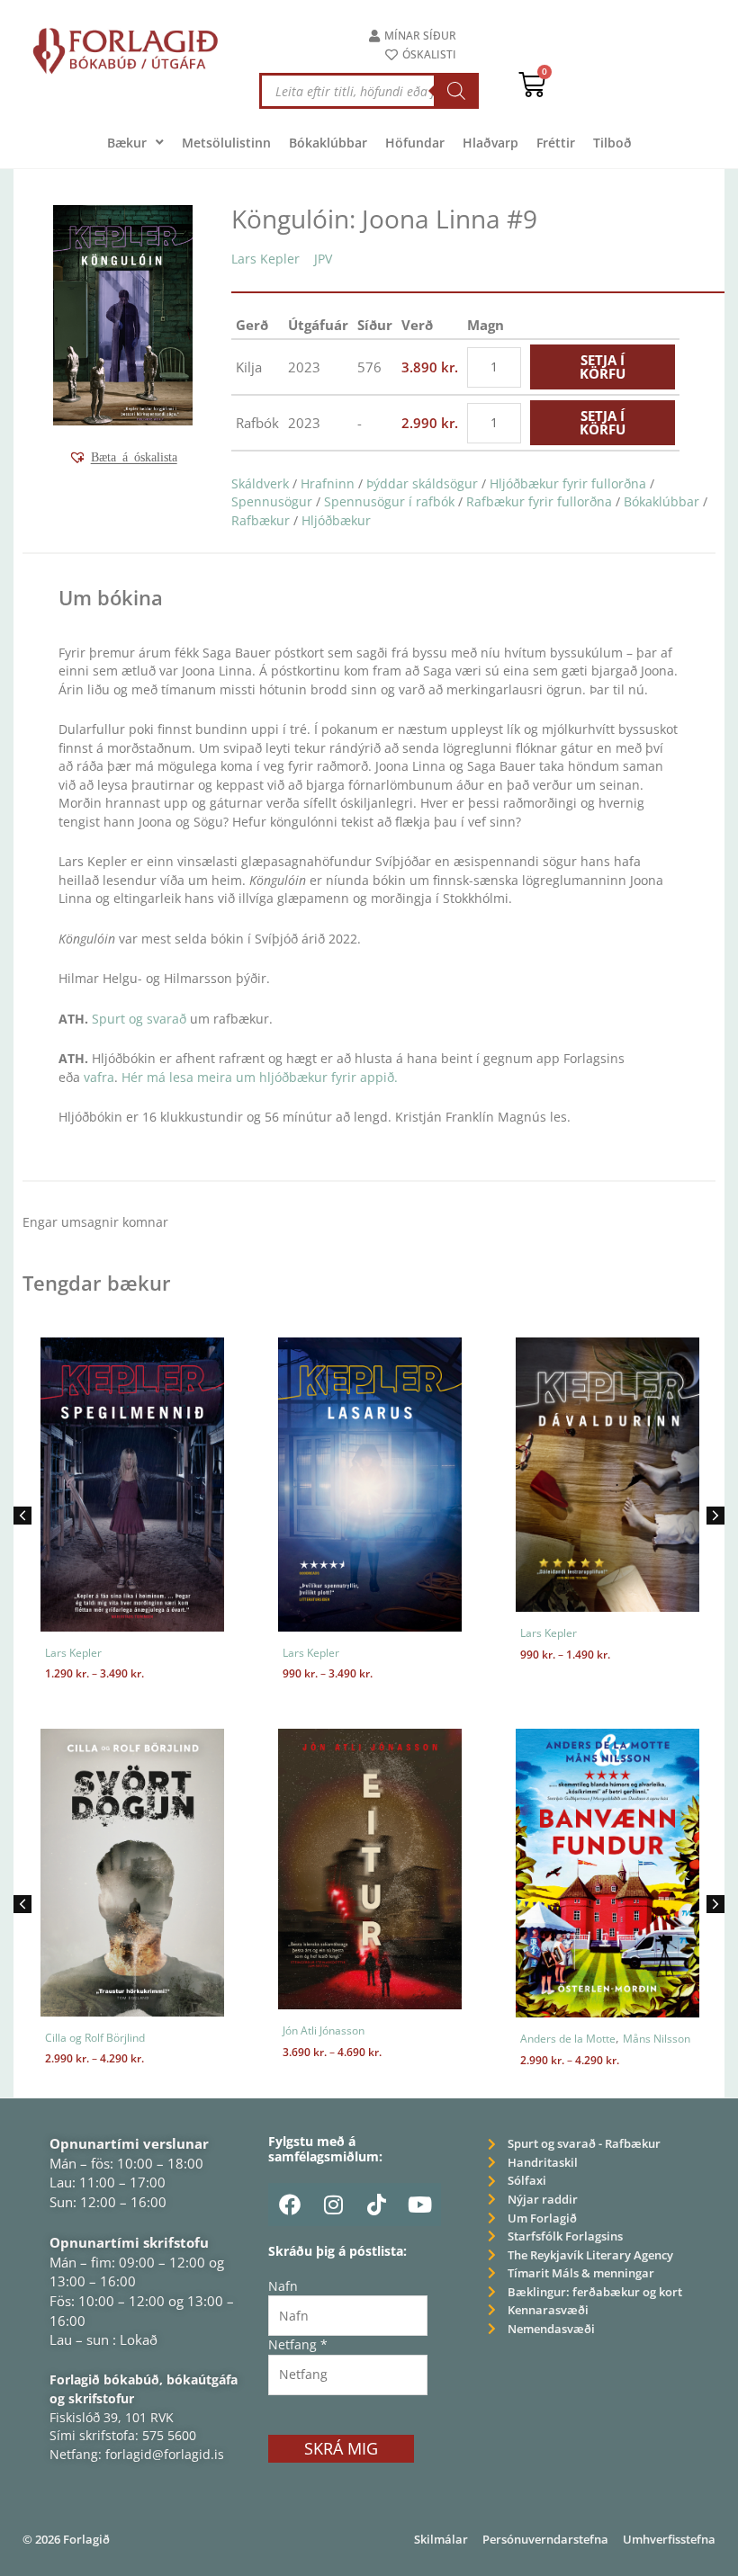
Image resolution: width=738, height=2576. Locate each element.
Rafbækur (261, 520)
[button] (123, 457)
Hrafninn (328, 483)
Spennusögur (272, 501)
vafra (99, 1077)
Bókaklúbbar (661, 501)
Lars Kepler (265, 259)
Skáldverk (260, 483)
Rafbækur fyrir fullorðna (539, 501)
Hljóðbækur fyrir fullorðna (568, 483)
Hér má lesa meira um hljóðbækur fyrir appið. (260, 1077)
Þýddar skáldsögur (422, 483)
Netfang (298, 2344)
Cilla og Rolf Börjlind (95, 2038)
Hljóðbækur (336, 520)
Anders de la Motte (568, 2039)
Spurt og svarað (139, 1019)
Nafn (283, 2286)
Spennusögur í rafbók (389, 501)
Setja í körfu (603, 367)
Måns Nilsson (657, 2039)
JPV (323, 259)
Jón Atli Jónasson (324, 2030)
